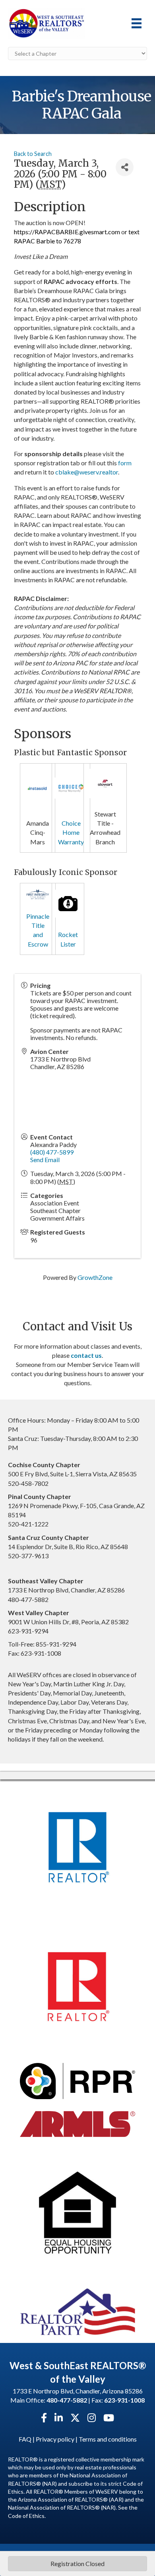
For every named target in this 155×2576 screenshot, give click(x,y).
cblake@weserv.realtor (87, 472)
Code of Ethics (26, 2516)
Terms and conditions (108, 2439)
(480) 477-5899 (52, 1152)
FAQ (25, 2439)
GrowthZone (95, 1277)
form (125, 463)
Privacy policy (55, 2439)
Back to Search (33, 154)
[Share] (125, 167)
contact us (86, 1355)
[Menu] (137, 23)
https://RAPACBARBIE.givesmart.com (67, 232)
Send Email (45, 1160)
